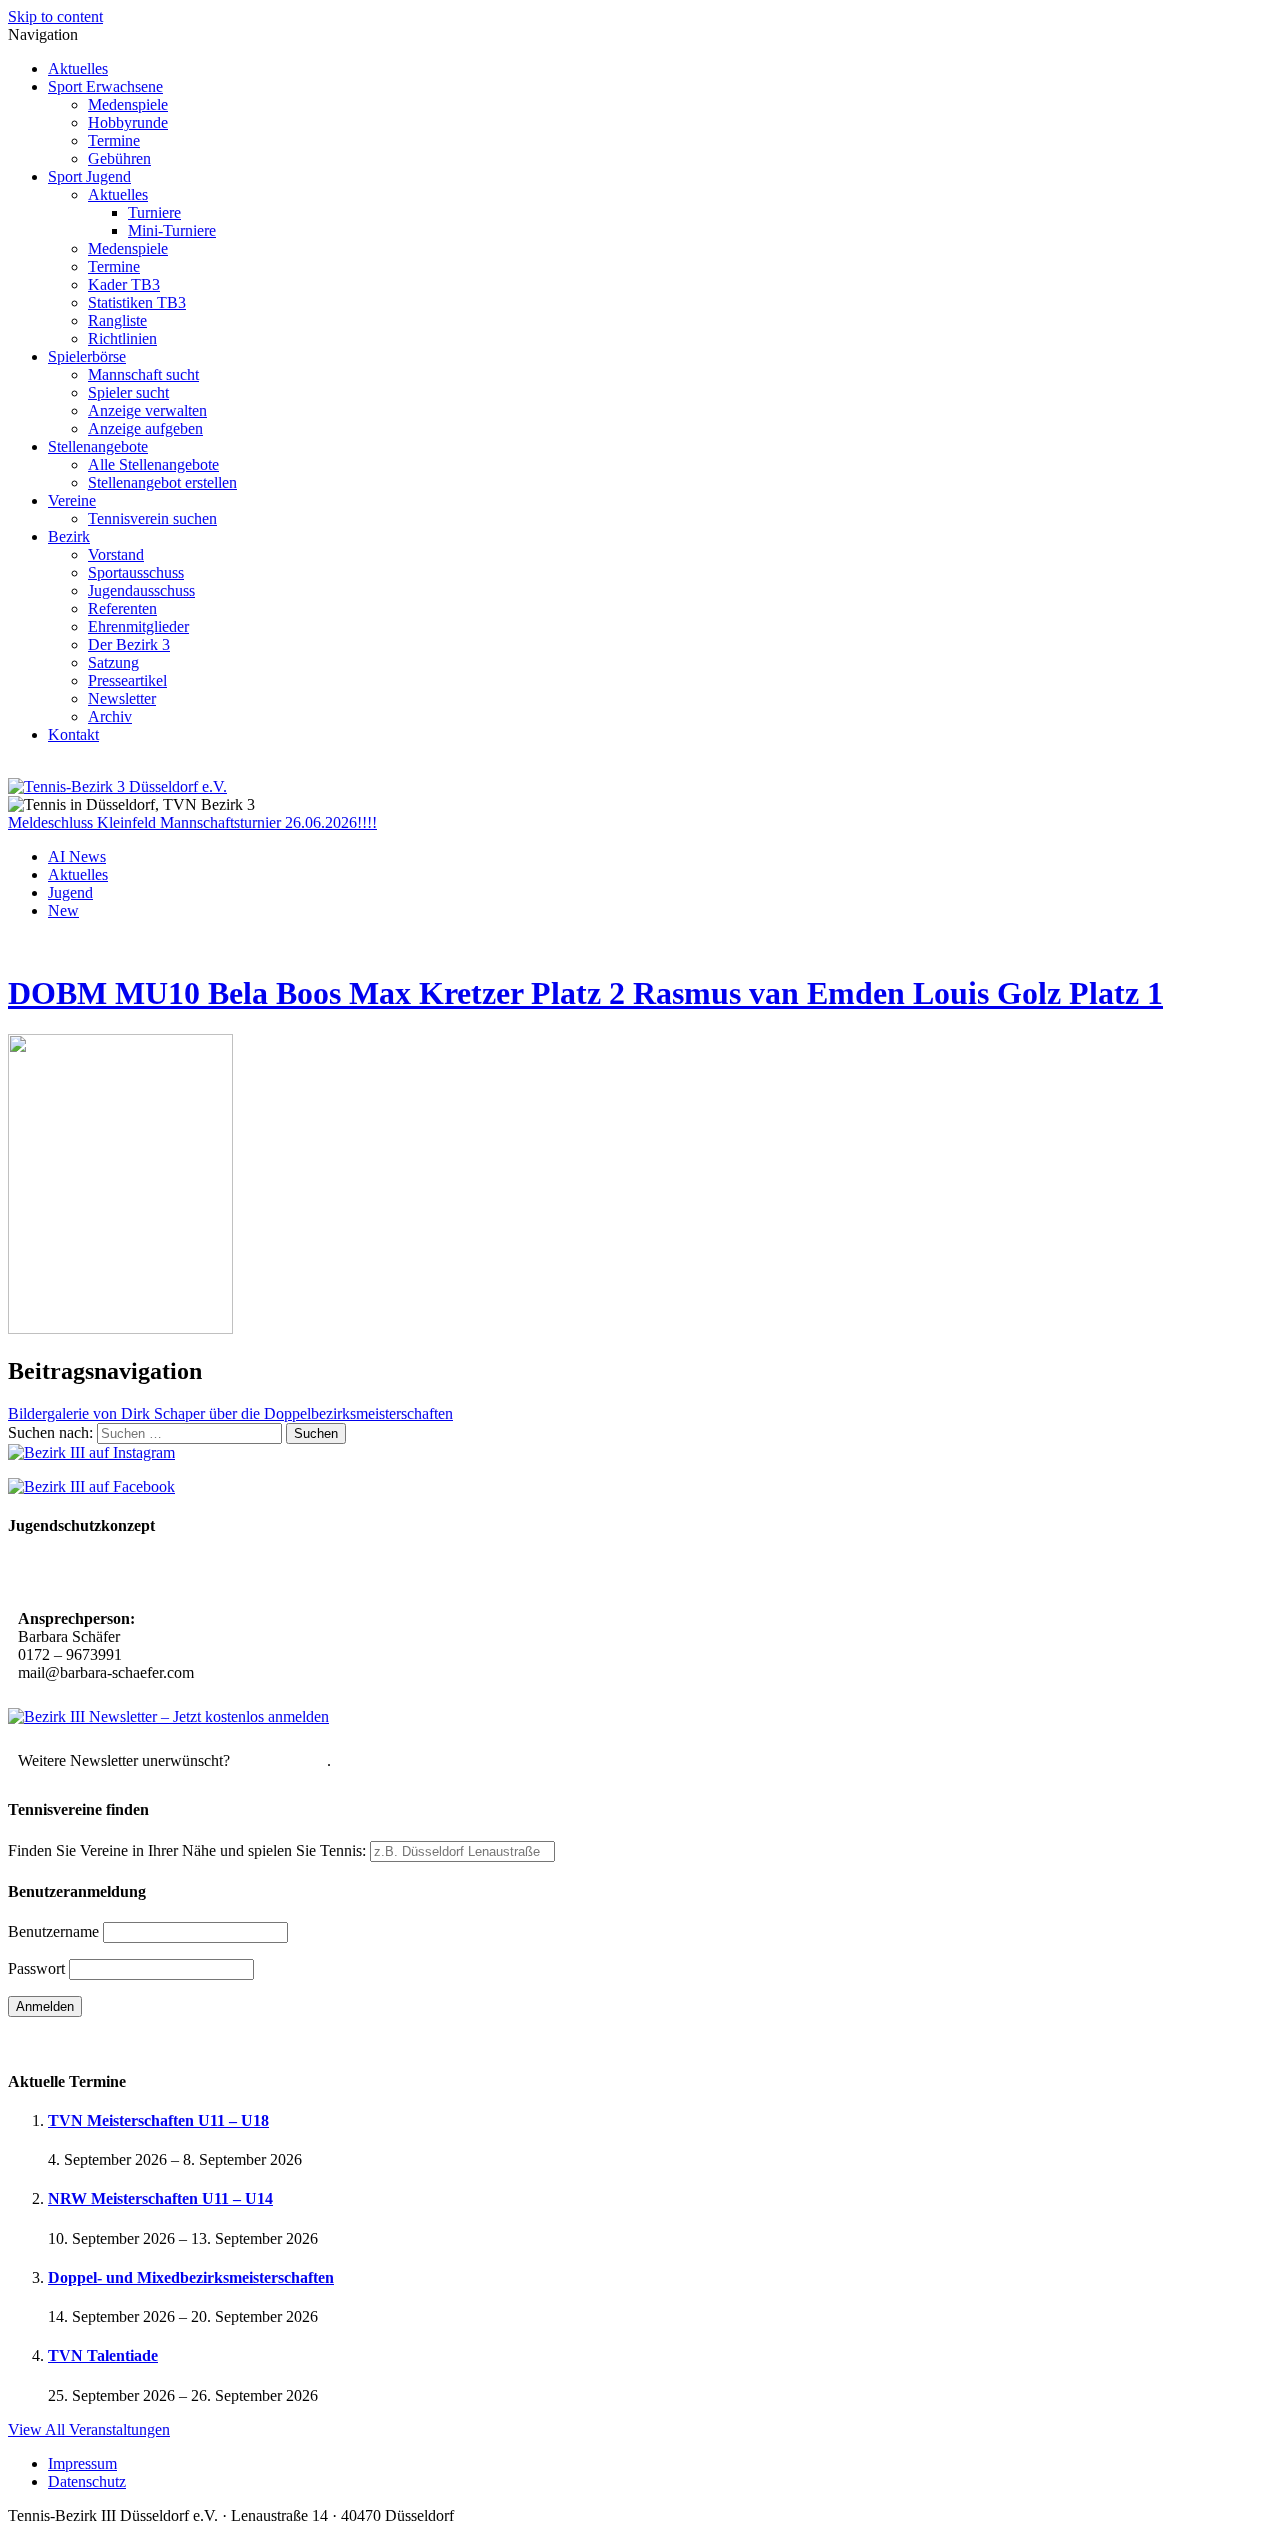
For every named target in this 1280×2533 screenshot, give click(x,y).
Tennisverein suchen (152, 518)
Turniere (154, 212)
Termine (114, 140)
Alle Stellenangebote (153, 464)
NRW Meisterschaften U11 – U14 (160, 2198)
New (63, 910)
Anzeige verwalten (147, 410)
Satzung (113, 662)
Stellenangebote (98, 446)
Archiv (110, 716)
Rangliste (117, 320)
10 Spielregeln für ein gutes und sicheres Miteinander (197, 1574)
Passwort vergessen (69, 2041)
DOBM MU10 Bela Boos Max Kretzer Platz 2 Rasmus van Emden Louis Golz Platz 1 (585, 993)
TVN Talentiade (103, 2355)
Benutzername (53, 1931)
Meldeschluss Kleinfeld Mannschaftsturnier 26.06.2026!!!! (192, 822)
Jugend (70, 892)
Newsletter (122, 698)
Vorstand (116, 554)
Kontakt (73, 734)
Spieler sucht (128, 392)
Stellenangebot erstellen (162, 482)
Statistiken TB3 (137, 302)
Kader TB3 (124, 284)
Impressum (82, 2463)
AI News (77, 856)
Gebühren (119, 158)
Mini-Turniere (172, 230)
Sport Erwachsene (105, 86)
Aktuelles (78, 68)
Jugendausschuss (141, 590)
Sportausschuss (136, 572)
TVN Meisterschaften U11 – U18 (158, 2120)
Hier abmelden (280, 1760)
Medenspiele (128, 104)
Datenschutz (87, 2481)
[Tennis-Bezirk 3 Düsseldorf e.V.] (117, 786)
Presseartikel (127, 680)
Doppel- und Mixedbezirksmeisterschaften (191, 2277)
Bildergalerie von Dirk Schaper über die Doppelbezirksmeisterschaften (230, 1413)
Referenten (122, 608)
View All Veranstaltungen (89, 2429)
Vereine (72, 500)
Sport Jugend (89, 176)
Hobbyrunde (128, 122)
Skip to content (55, 16)
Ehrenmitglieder (138, 626)
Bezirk (69, 536)
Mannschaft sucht (143, 374)
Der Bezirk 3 (129, 644)
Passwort (36, 1968)
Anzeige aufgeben (145, 428)
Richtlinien (122, 338)
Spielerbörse (87, 356)
